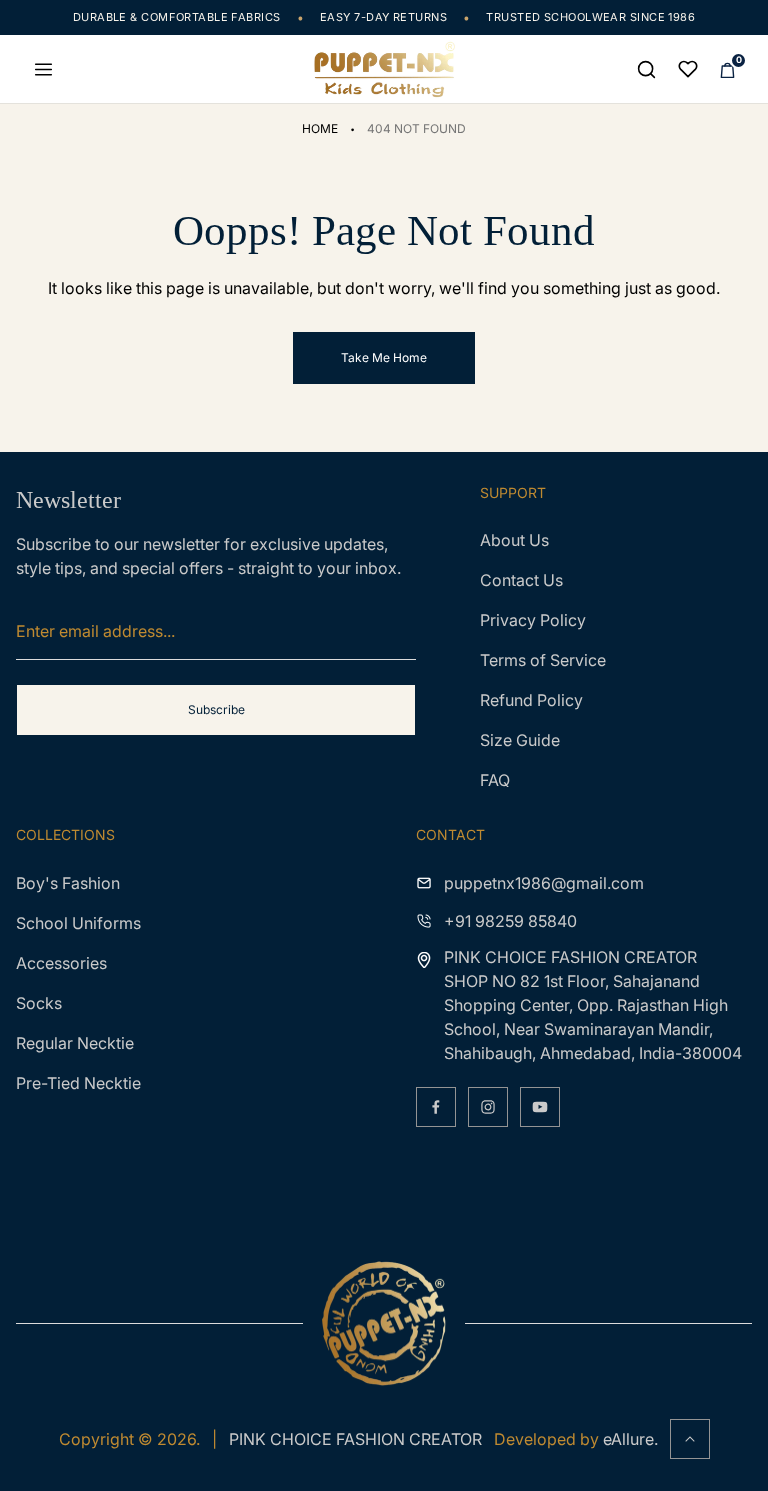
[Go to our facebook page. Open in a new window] (436, 1107)
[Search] (646, 69)
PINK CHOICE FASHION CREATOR (355, 1439)
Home (320, 128)
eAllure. (630, 1439)
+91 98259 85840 (510, 921)
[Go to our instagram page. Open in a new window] (488, 1107)
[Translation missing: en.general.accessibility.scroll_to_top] (690, 1439)
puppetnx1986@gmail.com (544, 883)
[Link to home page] (384, 1323)
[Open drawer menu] (43, 69)
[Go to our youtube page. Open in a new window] (540, 1107)
